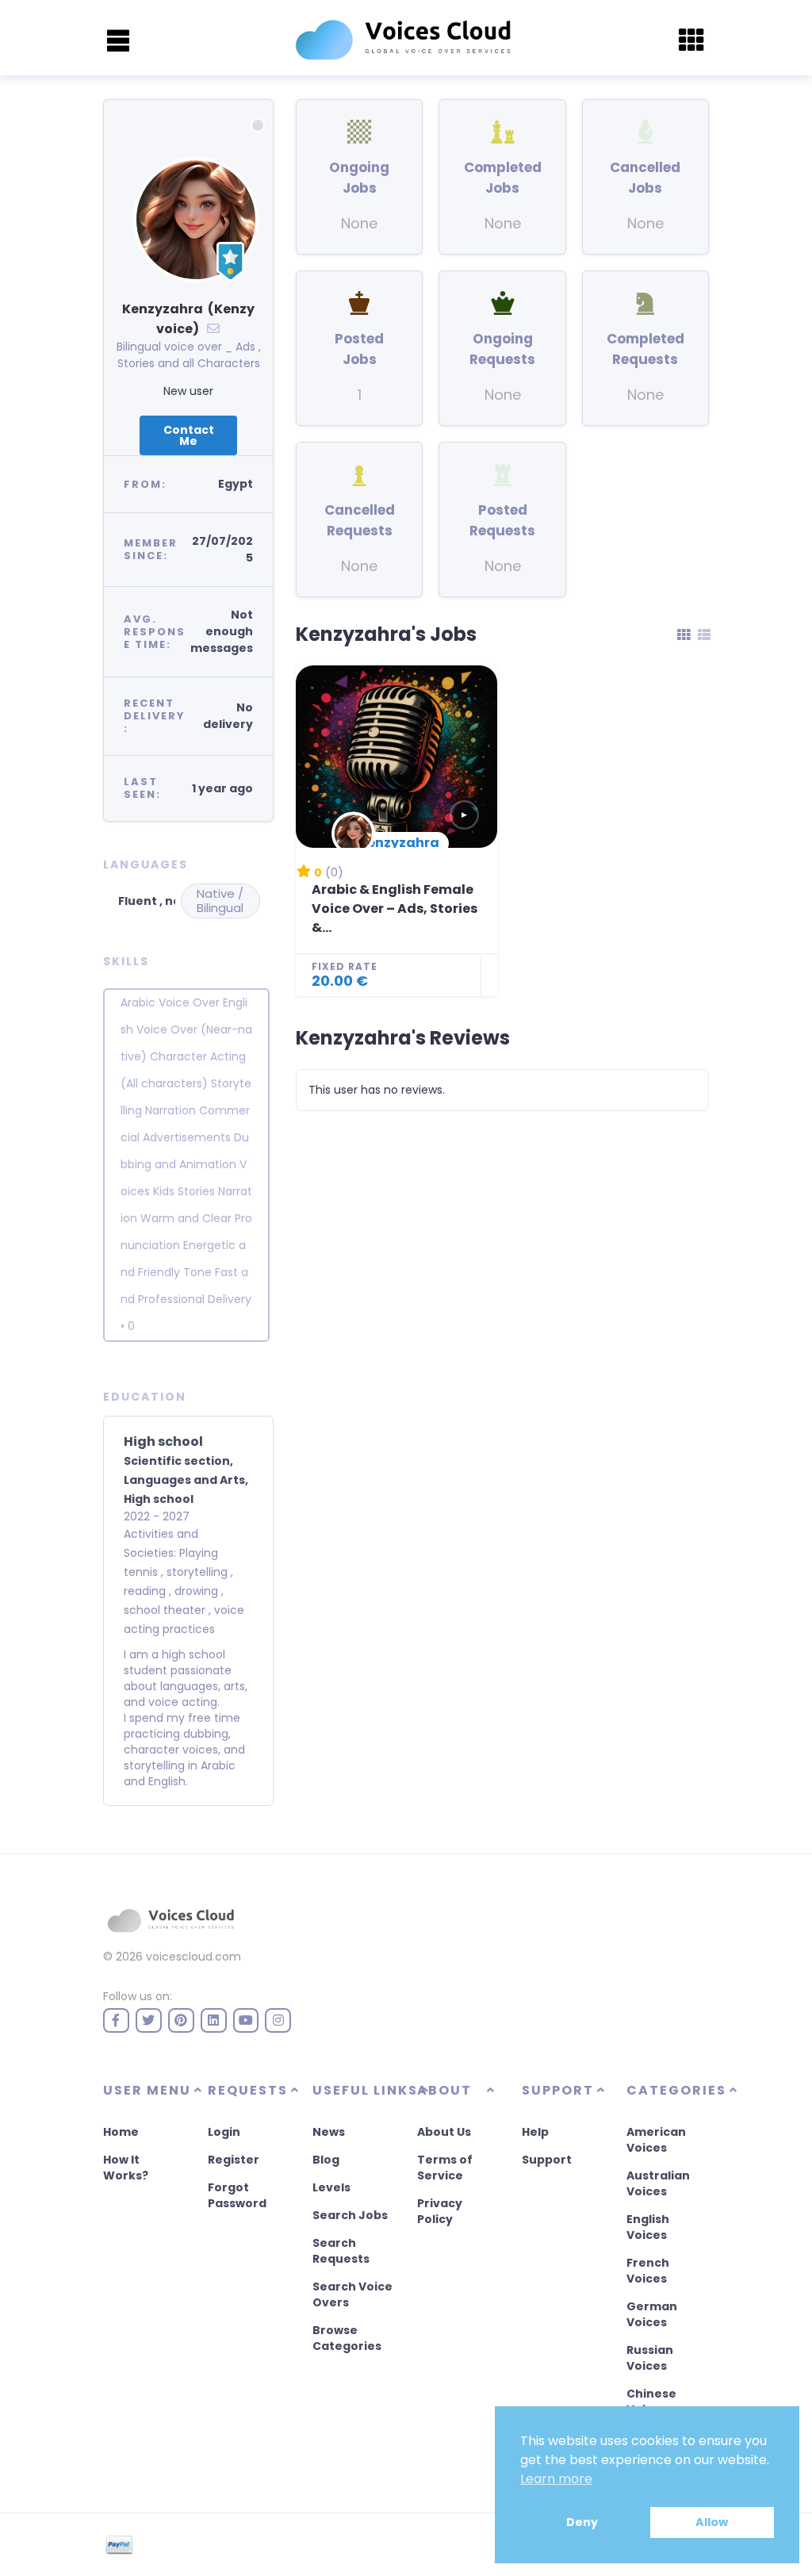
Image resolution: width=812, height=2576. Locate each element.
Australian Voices (658, 2183)
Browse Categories (347, 2338)
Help (535, 2132)
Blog (326, 2160)
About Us (444, 2132)
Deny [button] (582, 2522)
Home (121, 2132)
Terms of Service (445, 2168)
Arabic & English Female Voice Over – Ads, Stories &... (395, 908)
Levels (331, 2187)
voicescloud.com (193, 1957)
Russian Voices (650, 2358)
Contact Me (189, 435)
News (329, 2132)
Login (224, 2132)
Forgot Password (237, 2195)
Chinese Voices (651, 2402)
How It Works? (126, 2168)
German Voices (652, 2314)
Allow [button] (712, 2522)
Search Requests (341, 2251)
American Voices (656, 2140)
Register (234, 2160)
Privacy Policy (440, 2211)
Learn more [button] (556, 2479)
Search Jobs (350, 2215)
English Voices (648, 2227)
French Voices (648, 2271)
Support (547, 2160)
